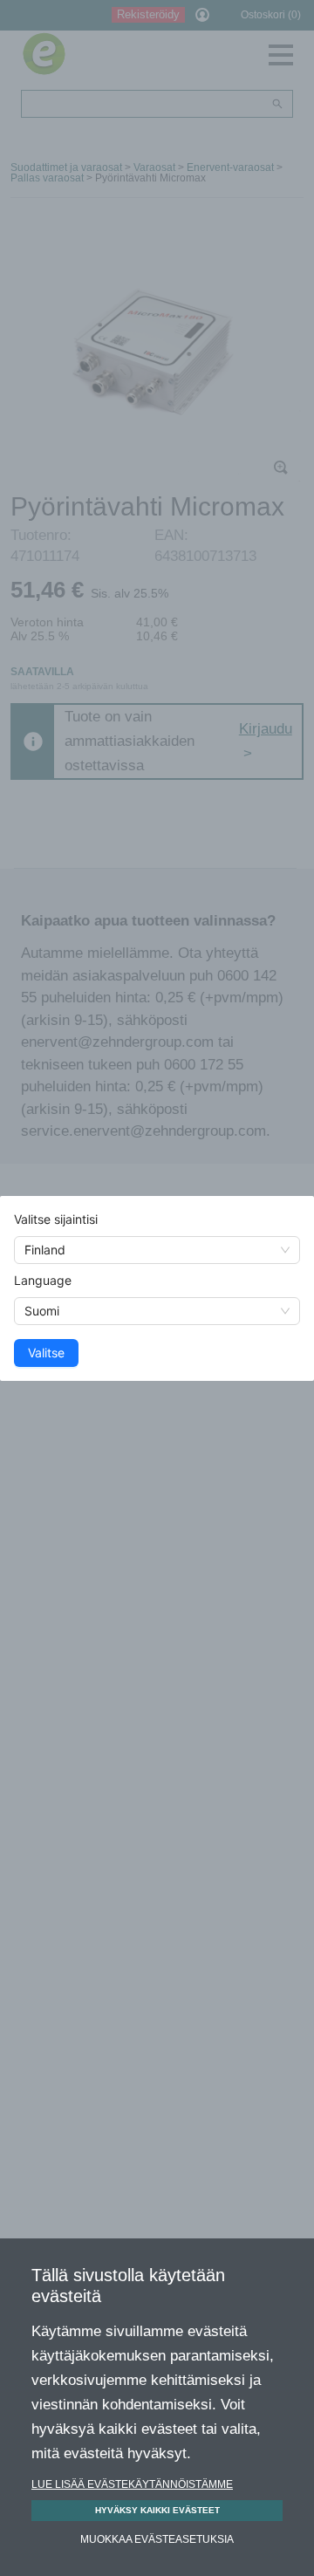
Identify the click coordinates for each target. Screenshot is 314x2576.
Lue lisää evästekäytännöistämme (132, 2484)
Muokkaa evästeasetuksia (157, 2539)
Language (43, 1280)
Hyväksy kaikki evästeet (157, 2510)
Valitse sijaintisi (56, 1219)
